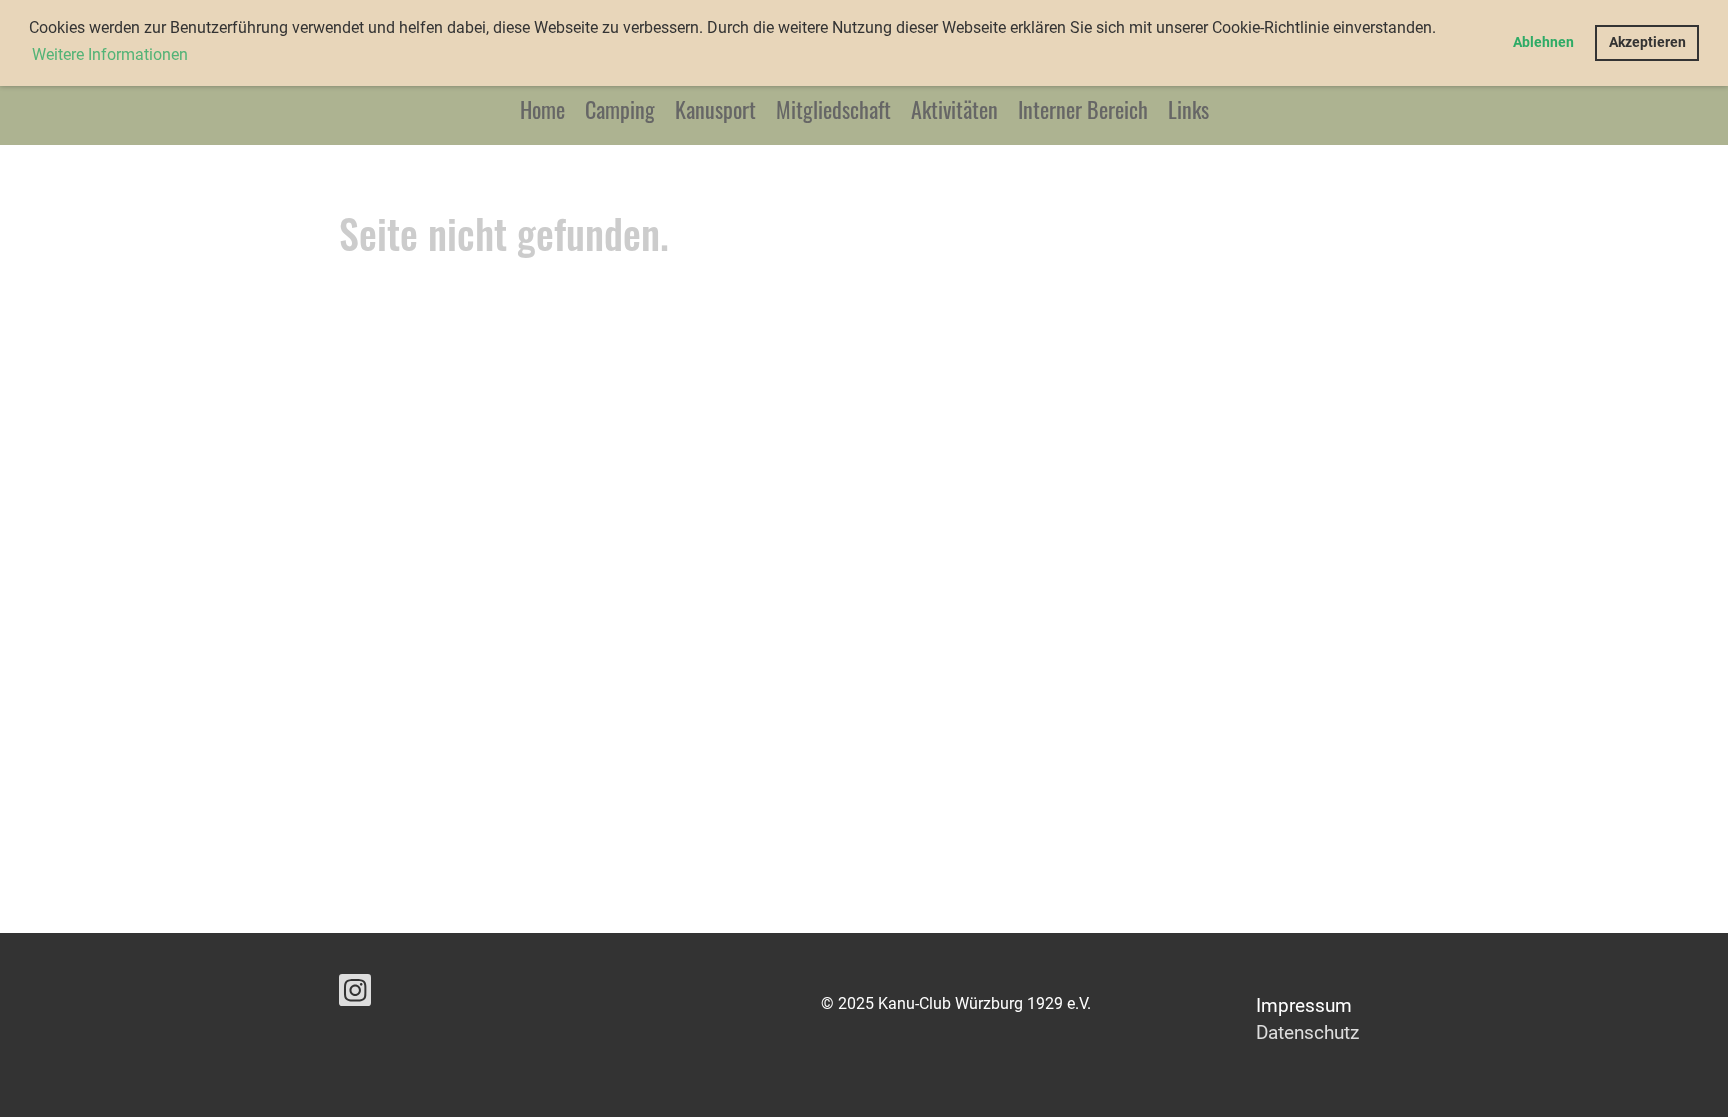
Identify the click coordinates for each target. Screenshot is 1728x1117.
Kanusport (715, 109)
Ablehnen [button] (1543, 42)
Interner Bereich (1083, 109)
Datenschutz (1307, 1032)
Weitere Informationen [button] (110, 54)
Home (542, 109)
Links (1188, 109)
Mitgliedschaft (833, 109)
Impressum (1304, 1005)
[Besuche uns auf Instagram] (355, 995)
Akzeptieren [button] (1647, 42)
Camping (620, 109)
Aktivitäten (954, 109)
